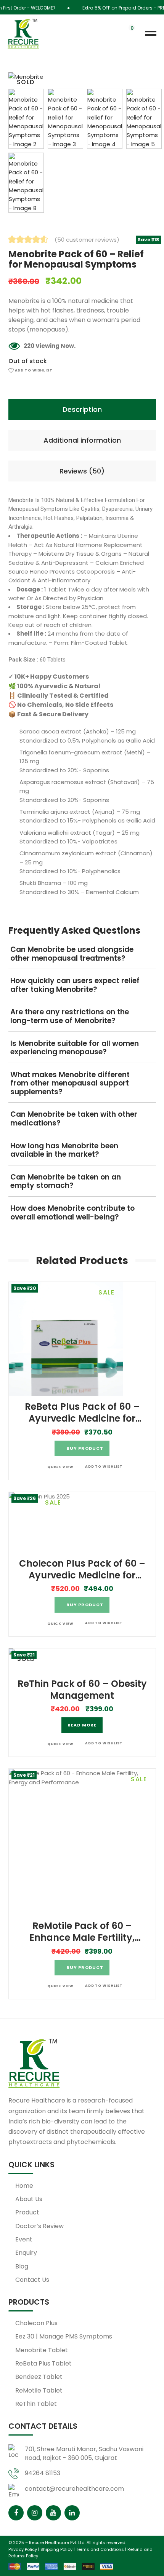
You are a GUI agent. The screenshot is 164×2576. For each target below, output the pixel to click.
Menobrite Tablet (42, 2350)
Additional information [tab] (82, 440)
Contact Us (32, 2280)
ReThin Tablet (36, 2404)
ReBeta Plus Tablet (43, 2363)
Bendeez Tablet (39, 2377)
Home (24, 2186)
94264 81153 (43, 2473)
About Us (29, 2199)
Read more (82, 1725)
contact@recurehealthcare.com (74, 2489)
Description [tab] (82, 409)
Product (27, 2212)
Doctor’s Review (39, 2226)
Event (24, 2239)
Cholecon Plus (36, 2323)
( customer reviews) (87, 240)
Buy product (85, 1448)
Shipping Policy (56, 2549)
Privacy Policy (23, 2549)
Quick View (60, 1467)
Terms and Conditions (100, 2549)
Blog (22, 2266)
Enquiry (26, 2253)
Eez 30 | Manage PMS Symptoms (64, 2336)
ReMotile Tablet (39, 2390)
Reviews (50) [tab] (82, 471)
